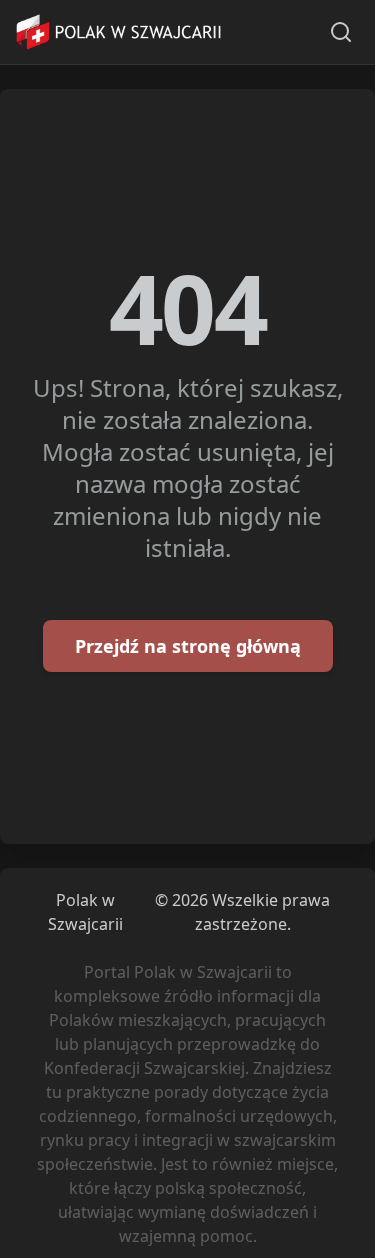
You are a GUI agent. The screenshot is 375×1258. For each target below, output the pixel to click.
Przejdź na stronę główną (188, 646)
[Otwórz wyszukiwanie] (341, 32)
